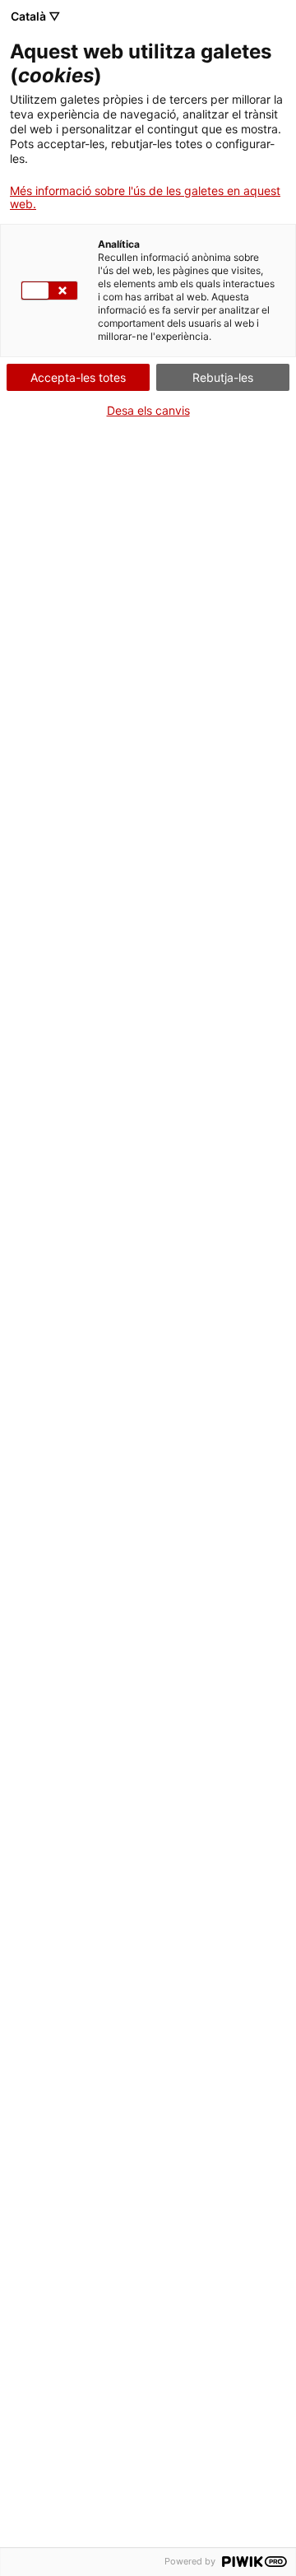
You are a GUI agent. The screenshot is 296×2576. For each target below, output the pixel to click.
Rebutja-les (223, 377)
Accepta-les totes (78, 377)
